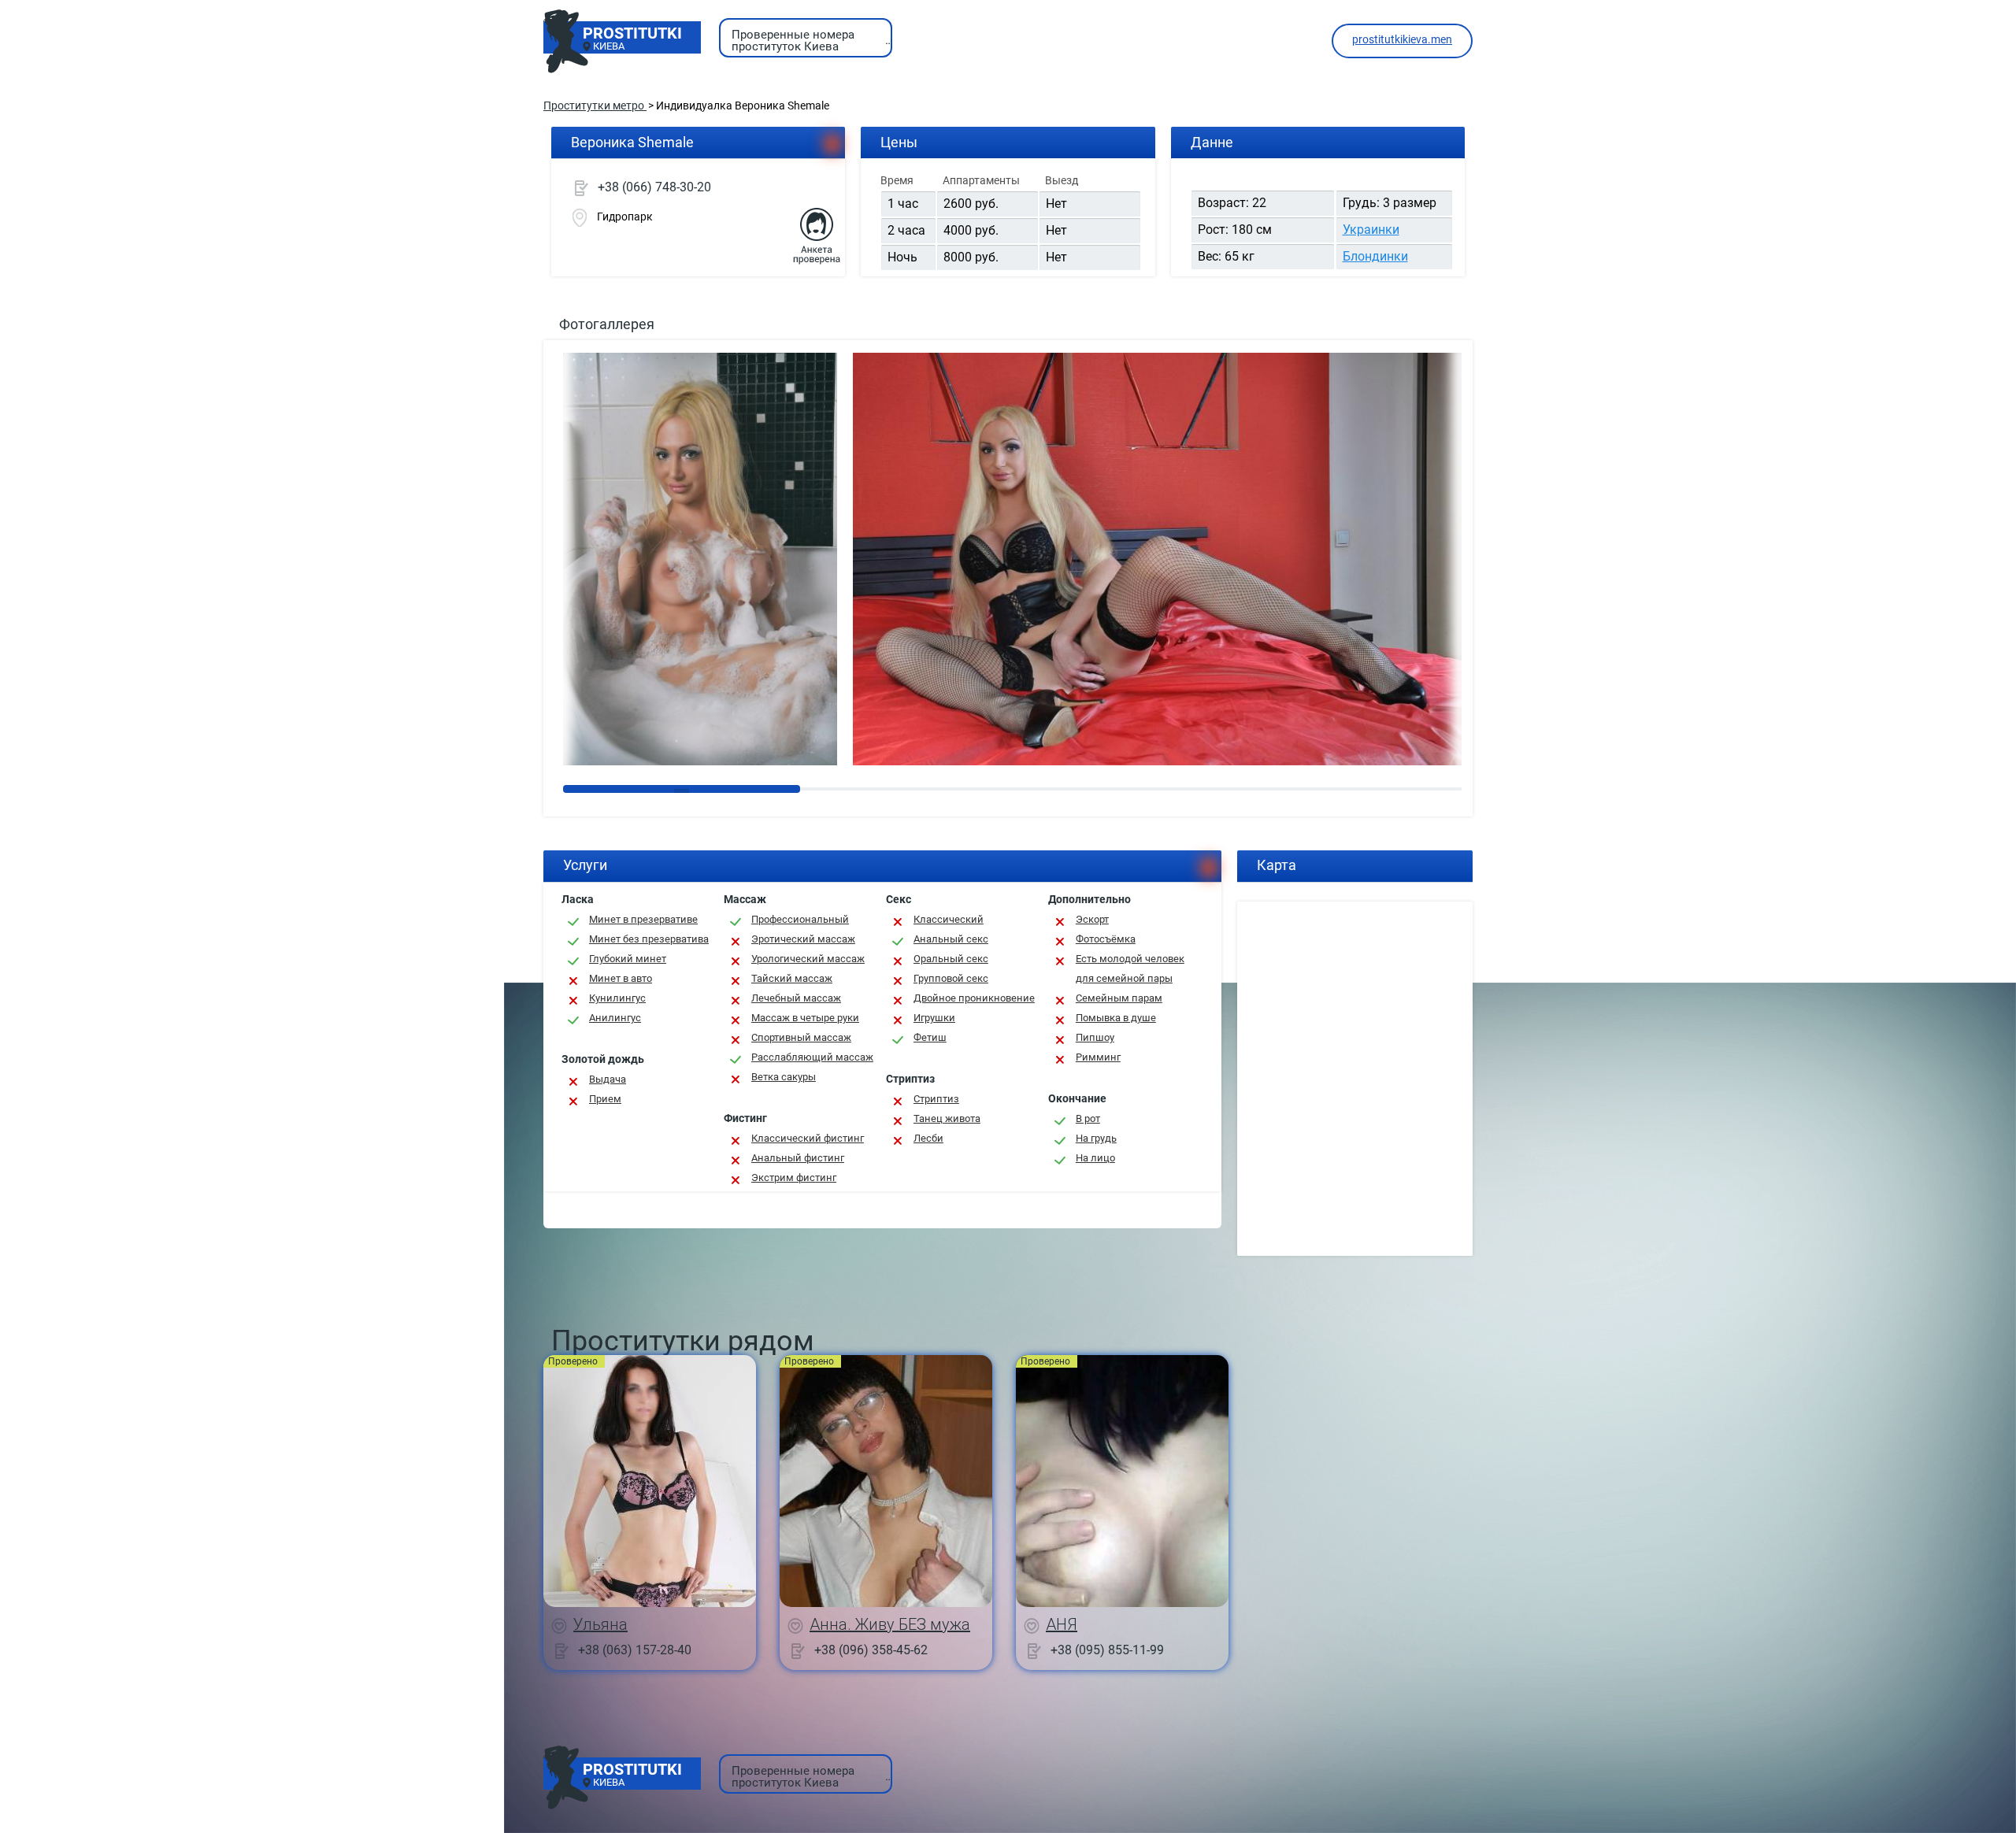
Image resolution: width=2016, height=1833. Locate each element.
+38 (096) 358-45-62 (871, 1649)
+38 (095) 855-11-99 (1107, 1649)
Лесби (928, 1138)
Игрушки (934, 1018)
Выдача (608, 1079)
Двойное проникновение (974, 998)
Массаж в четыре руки (805, 1018)
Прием (605, 1099)
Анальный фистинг (798, 1158)
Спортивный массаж (801, 1037)
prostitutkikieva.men (1402, 39)
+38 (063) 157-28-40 (635, 1649)
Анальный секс (951, 939)
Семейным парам (1119, 998)
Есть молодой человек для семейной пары (1130, 968)
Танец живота (947, 1118)
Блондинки (1375, 256)
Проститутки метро (595, 106)
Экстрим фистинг (794, 1178)
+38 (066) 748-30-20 (654, 187)
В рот (1088, 1118)
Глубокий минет (628, 959)
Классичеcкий (949, 919)
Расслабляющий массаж (812, 1057)
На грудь (1096, 1138)
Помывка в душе (1116, 1018)
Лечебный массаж (796, 998)
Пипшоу (1095, 1037)
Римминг (1098, 1057)
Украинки (1371, 230)
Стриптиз (936, 1099)
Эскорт (1092, 919)
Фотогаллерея (607, 324)
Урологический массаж (808, 959)
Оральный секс (951, 959)
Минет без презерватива (649, 939)
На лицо (1095, 1158)
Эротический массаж (803, 939)
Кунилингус (617, 998)
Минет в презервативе (643, 919)
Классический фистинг (808, 1138)
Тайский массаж (792, 978)
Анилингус (615, 1018)
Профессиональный (800, 919)
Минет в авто (621, 978)
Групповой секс (951, 978)
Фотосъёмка (1106, 939)
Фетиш (930, 1037)
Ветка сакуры (784, 1077)
